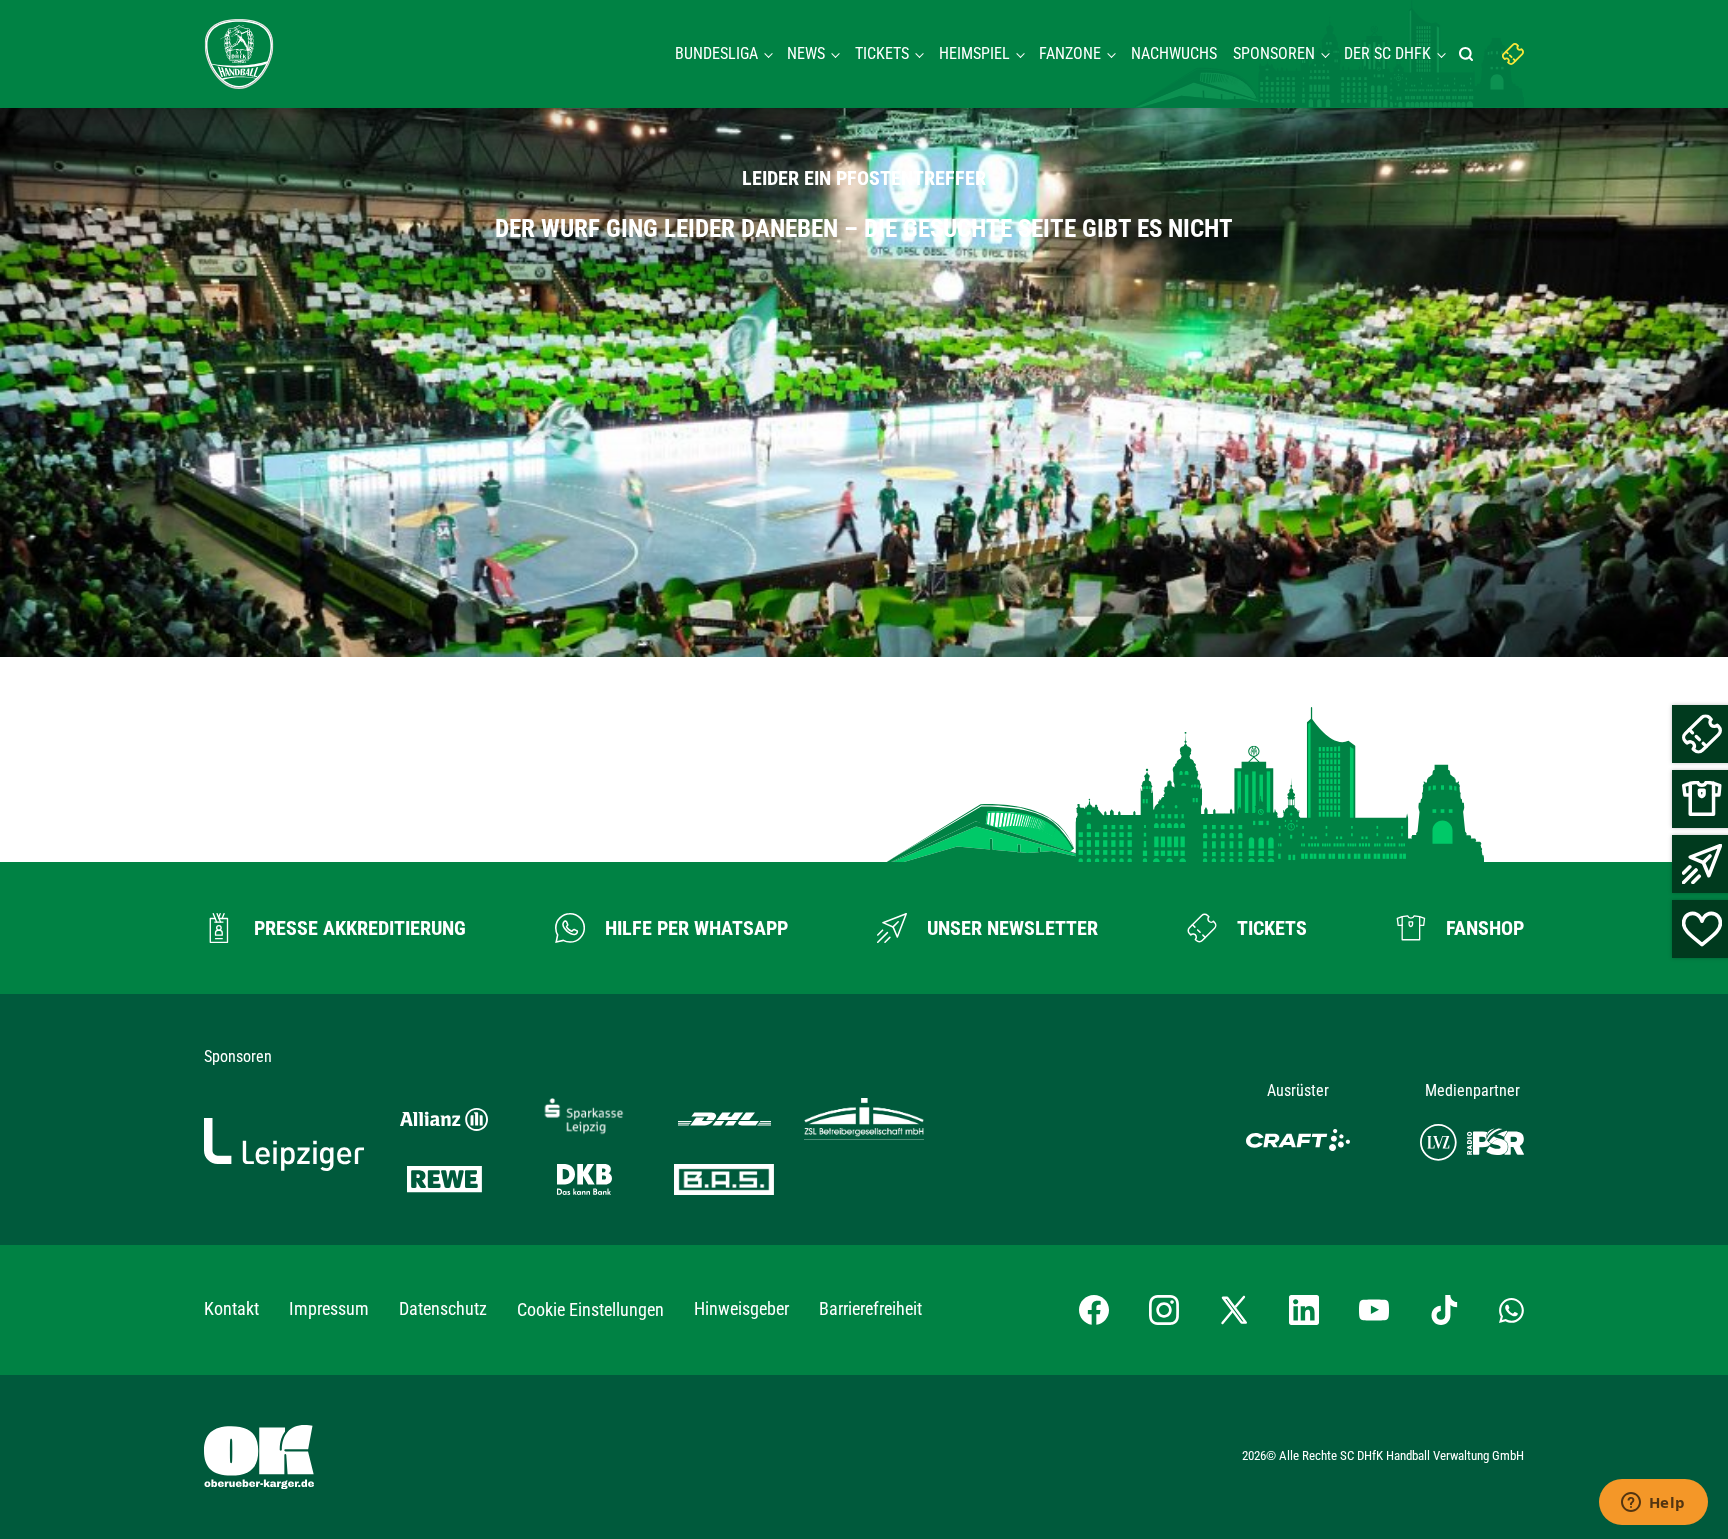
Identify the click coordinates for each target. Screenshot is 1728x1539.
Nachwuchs (1174, 53)
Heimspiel (974, 53)
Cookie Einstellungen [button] (590, 1309)
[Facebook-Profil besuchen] (1094, 1310)
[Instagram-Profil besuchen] (1164, 1310)
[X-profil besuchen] (1234, 1310)
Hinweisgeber (741, 1308)
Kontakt (231, 1308)
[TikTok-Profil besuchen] (1444, 1310)
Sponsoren (1274, 53)
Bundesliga (716, 53)
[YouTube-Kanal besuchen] (1374, 1310)
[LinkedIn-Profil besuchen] (1304, 1310)
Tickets (882, 53)
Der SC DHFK (1387, 53)
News (806, 53)
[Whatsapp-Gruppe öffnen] (1511, 1310)
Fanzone (1070, 53)
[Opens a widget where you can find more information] (1653, 1504)
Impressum (329, 1308)
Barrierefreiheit (870, 1308)
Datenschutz (443, 1308)
